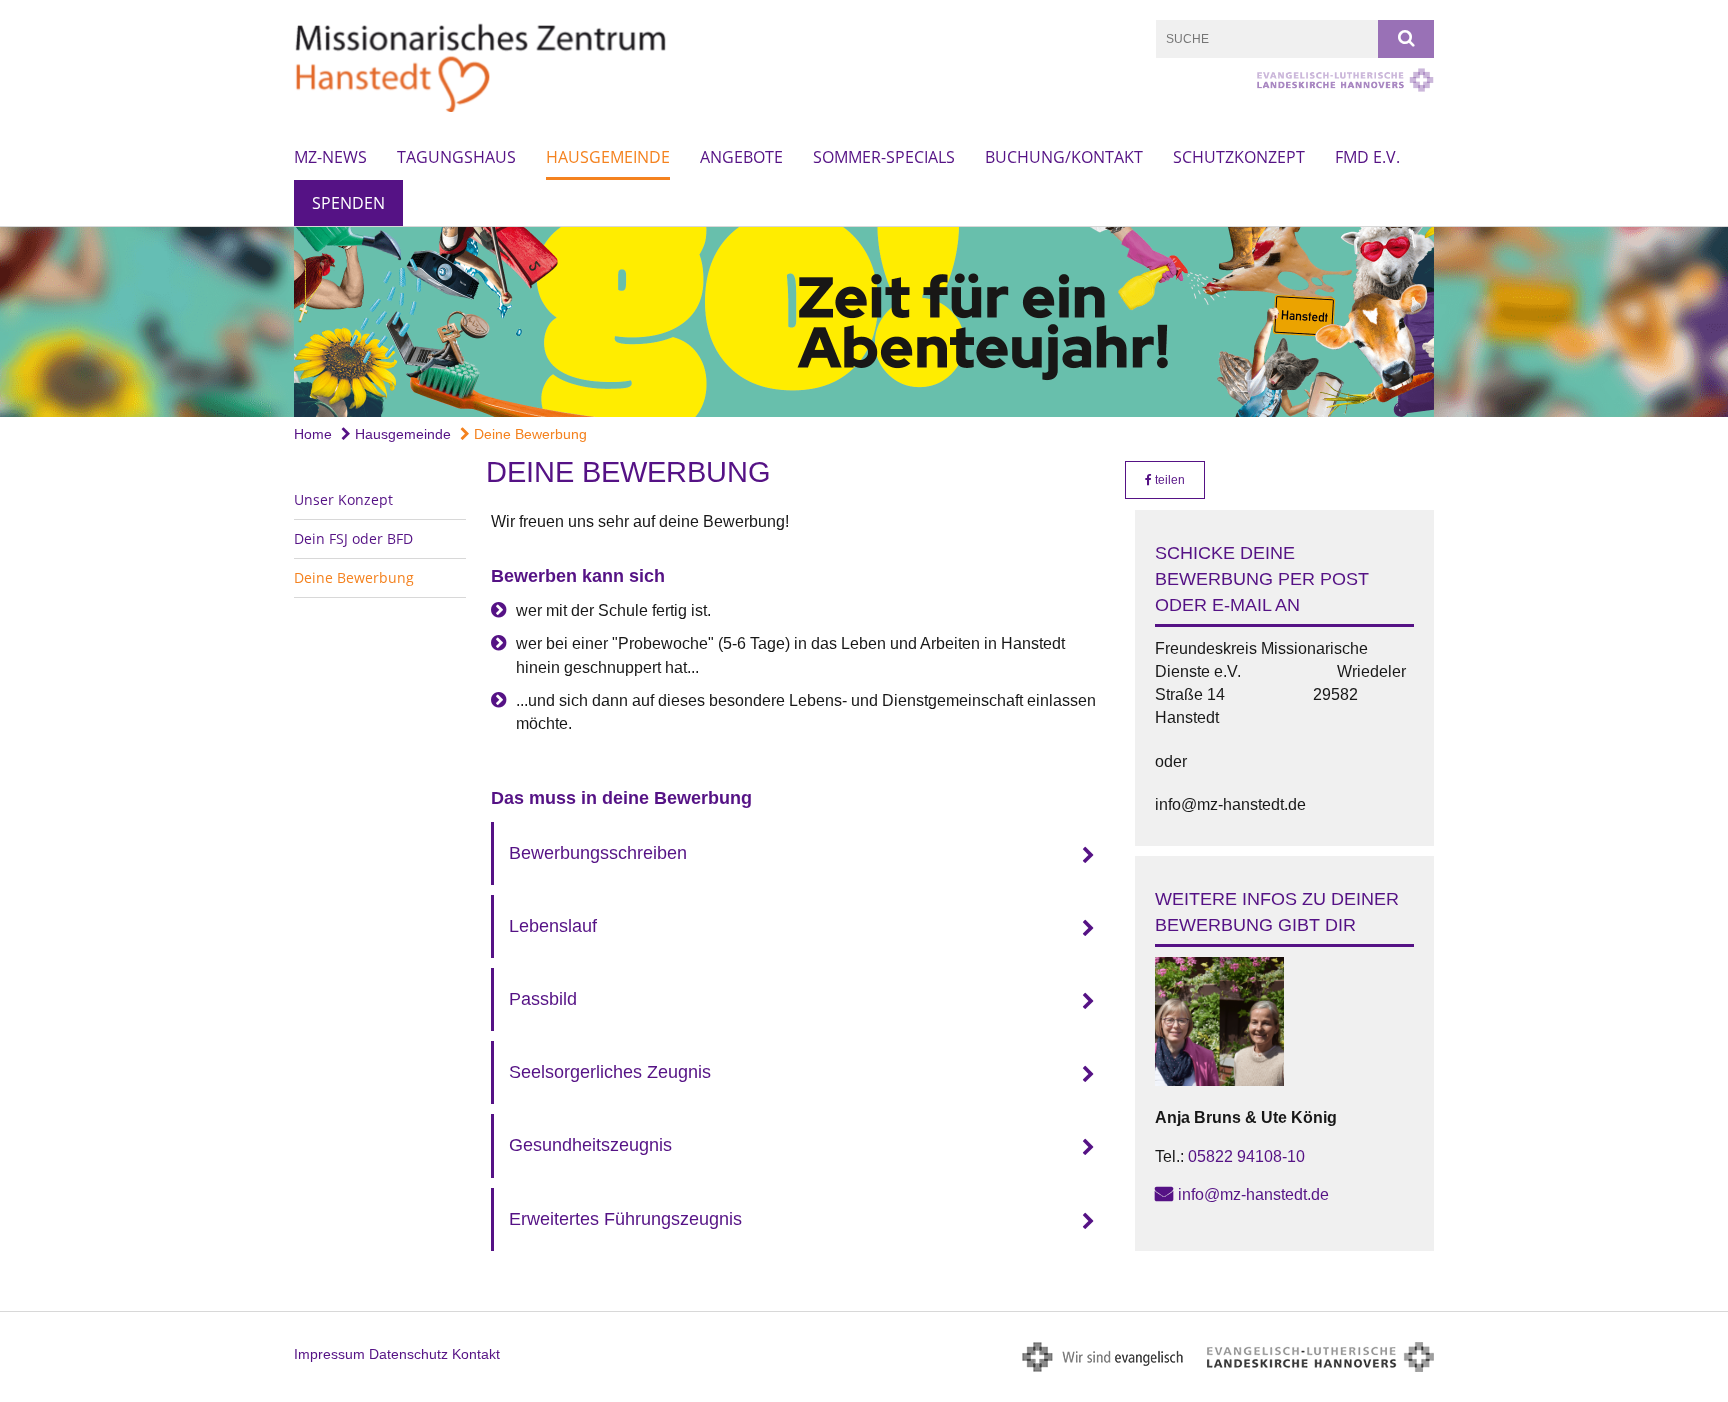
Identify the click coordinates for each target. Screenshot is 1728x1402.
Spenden (348, 203)
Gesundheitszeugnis (590, 1145)
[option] (864, 322)
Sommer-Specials (884, 157)
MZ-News (330, 157)
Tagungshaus (456, 157)
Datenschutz (408, 1354)
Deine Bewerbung (528, 434)
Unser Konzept (343, 499)
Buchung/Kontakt (1064, 157)
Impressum (329, 1354)
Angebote (741, 157)
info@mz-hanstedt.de (1253, 1194)
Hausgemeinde (608, 157)
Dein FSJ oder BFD (353, 538)
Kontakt (476, 1354)
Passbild (543, 999)
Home (313, 434)
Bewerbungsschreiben (598, 853)
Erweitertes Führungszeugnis (625, 1219)
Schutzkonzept (1239, 157)
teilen (1168, 480)
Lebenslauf (553, 926)
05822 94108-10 (1246, 1156)
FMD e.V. (1367, 157)
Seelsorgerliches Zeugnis (610, 1072)
